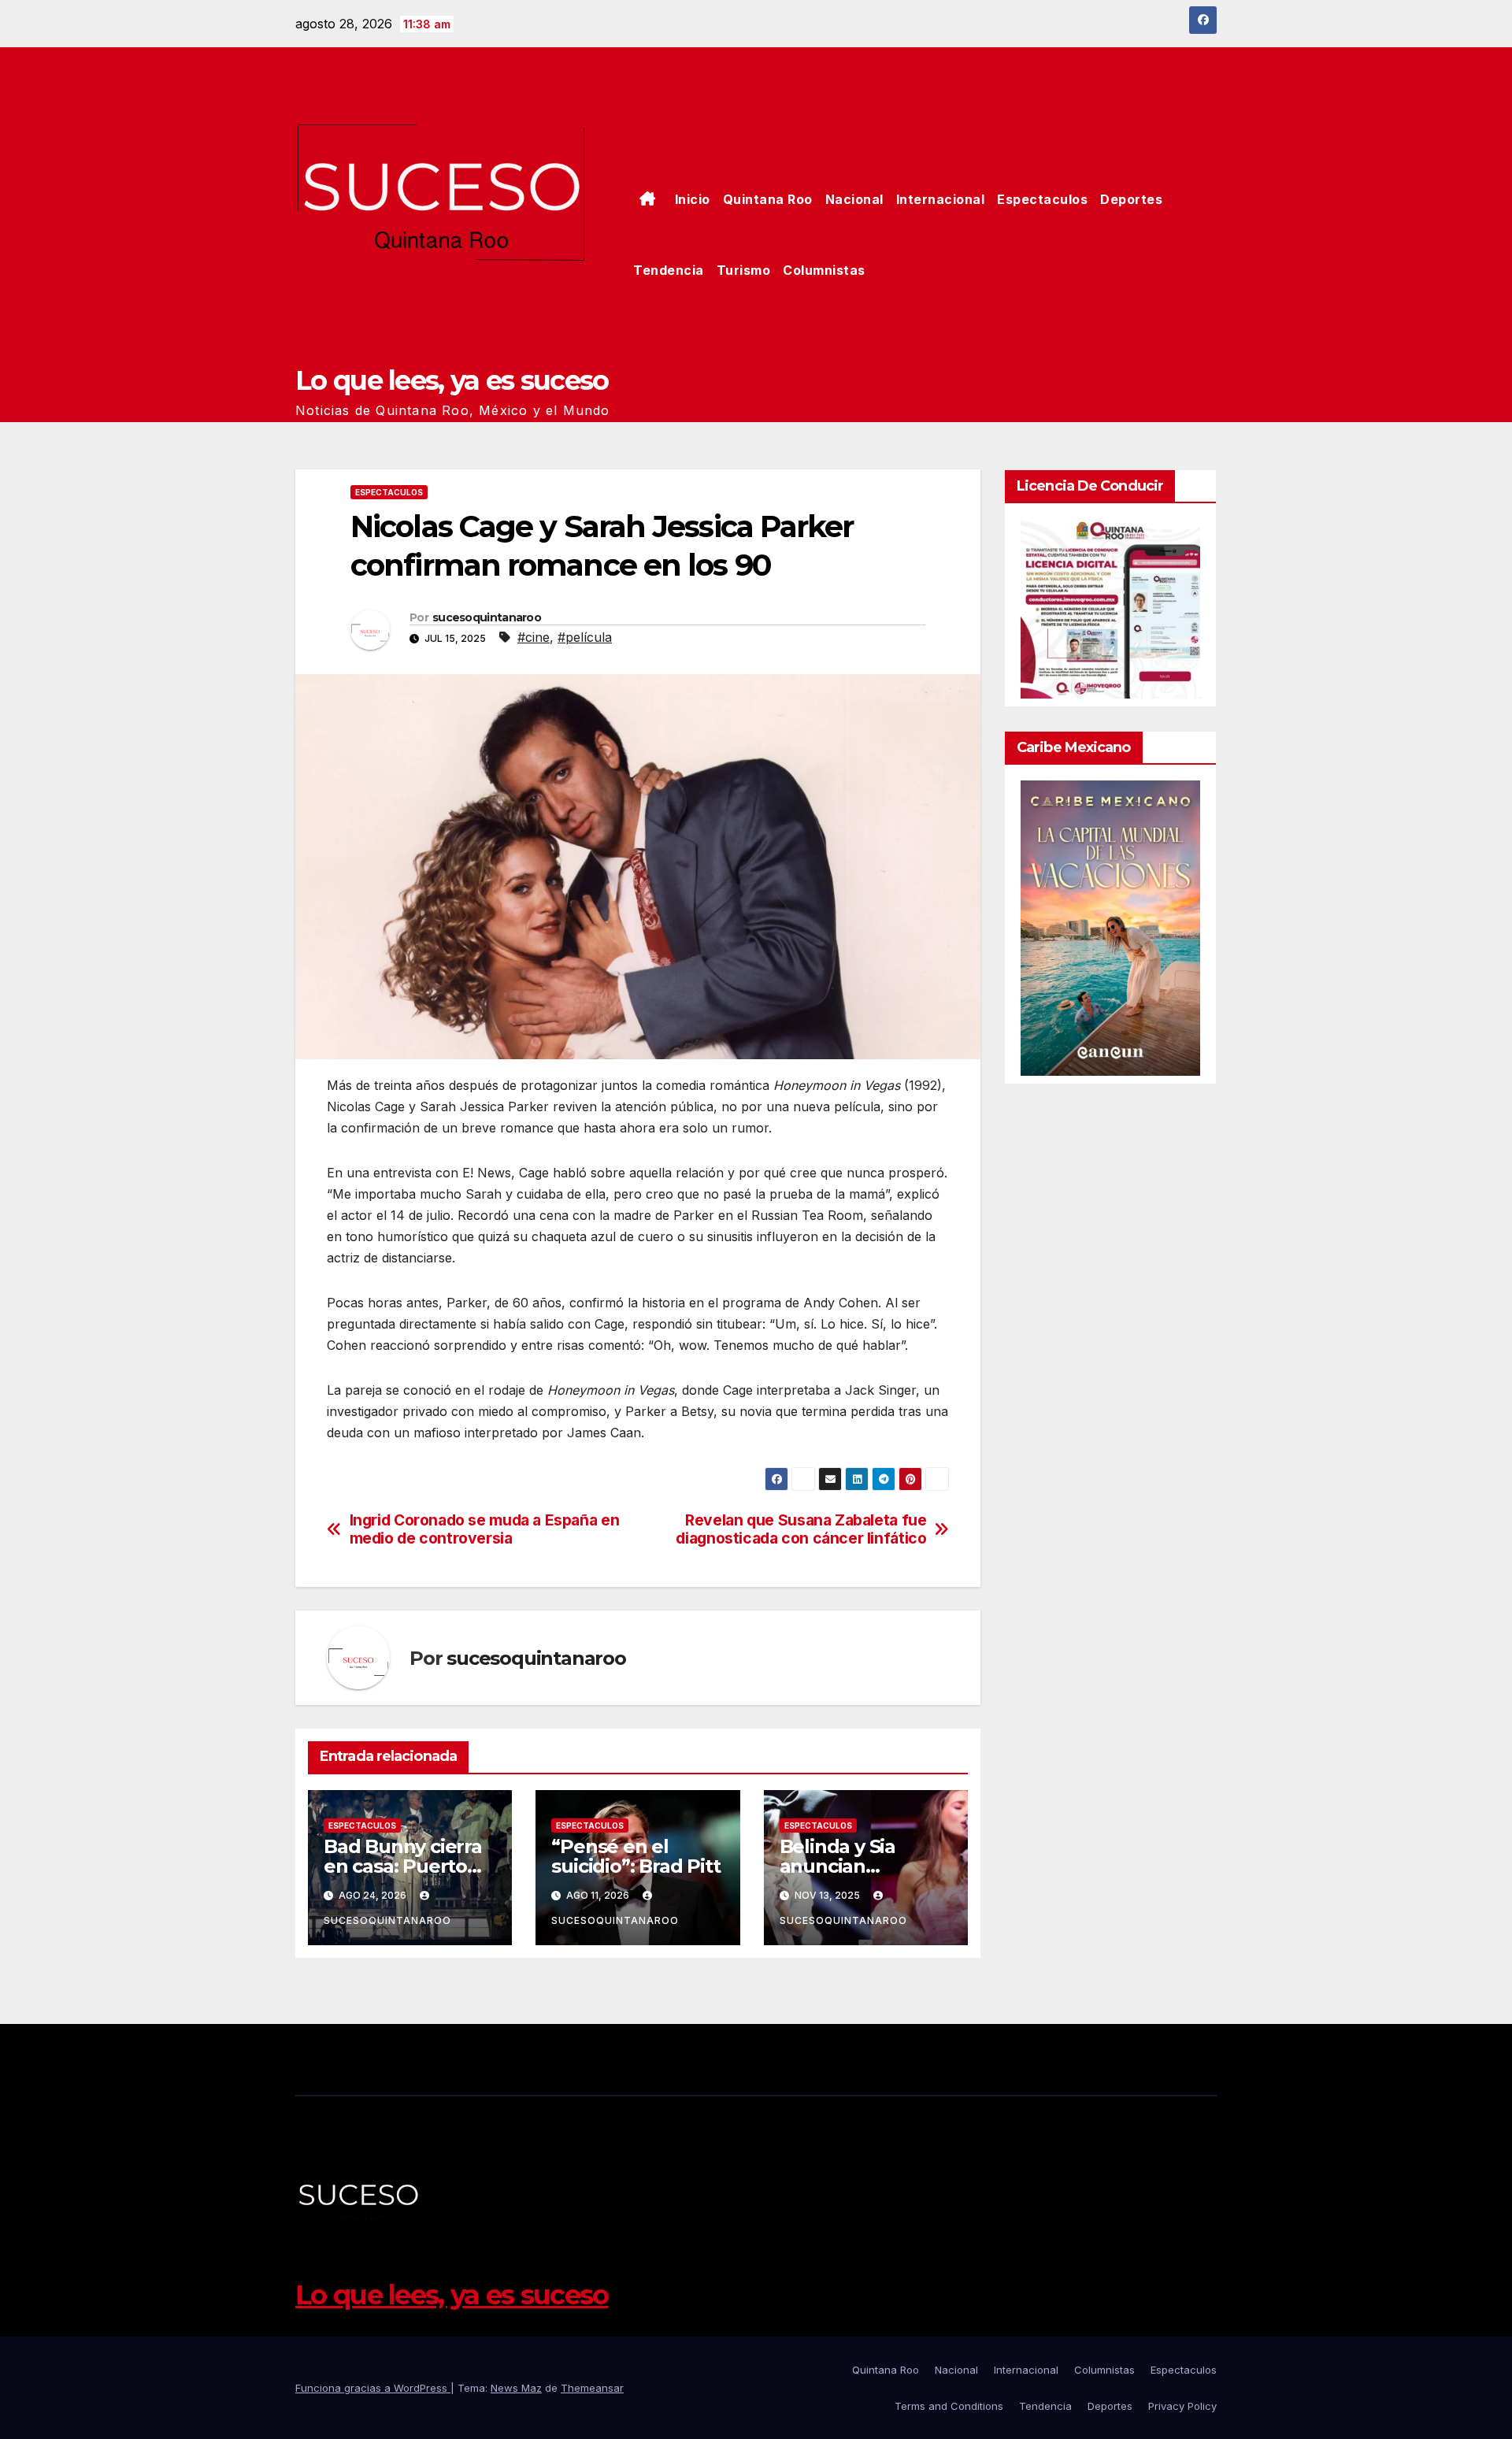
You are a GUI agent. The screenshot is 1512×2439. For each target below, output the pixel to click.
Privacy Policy (1182, 2406)
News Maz (516, 2388)
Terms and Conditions (949, 2406)
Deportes (1131, 199)
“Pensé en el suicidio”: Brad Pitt (636, 1856)
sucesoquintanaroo (487, 617)
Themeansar (592, 2388)
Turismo (744, 270)
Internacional (941, 199)
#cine (534, 637)
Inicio (693, 199)
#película (585, 637)
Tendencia (669, 270)
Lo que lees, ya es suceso (452, 380)
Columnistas (824, 270)
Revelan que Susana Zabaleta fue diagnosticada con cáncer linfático (801, 1529)
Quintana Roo (768, 199)
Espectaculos (1042, 199)
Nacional (854, 199)
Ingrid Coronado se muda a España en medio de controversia (485, 1529)
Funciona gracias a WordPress (373, 2388)
